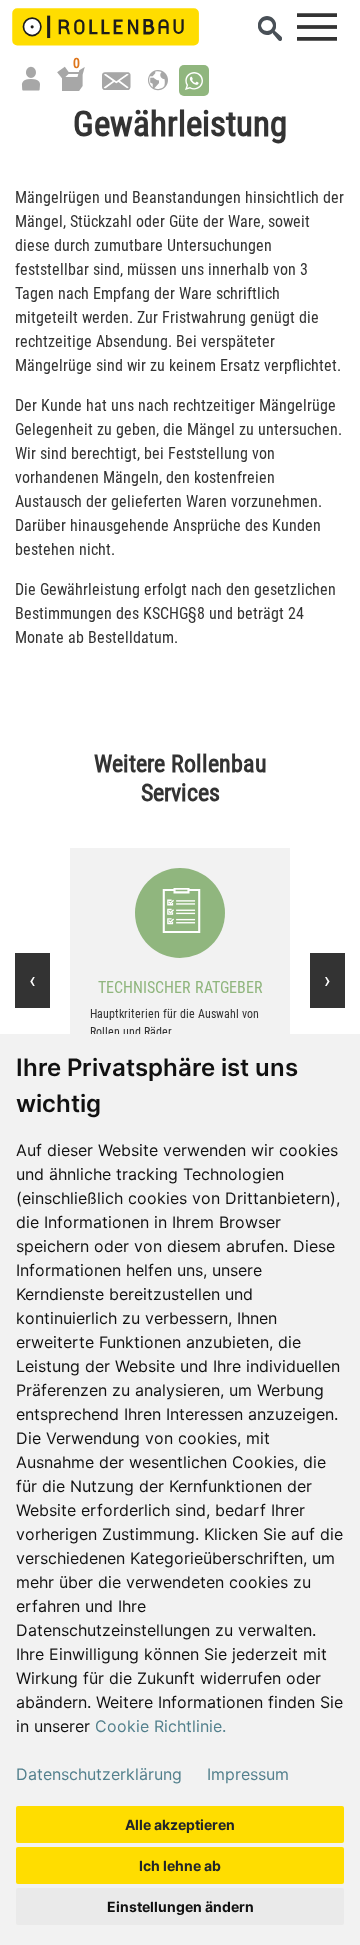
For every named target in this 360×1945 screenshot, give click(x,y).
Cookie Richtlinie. (160, 1726)
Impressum (248, 1774)
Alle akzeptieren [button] (180, 1824)
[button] (194, 80)
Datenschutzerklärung (99, 1774)
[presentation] (32, 980)
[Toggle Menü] (317, 27)
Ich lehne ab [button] (180, 1865)
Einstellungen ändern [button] (180, 1906)
